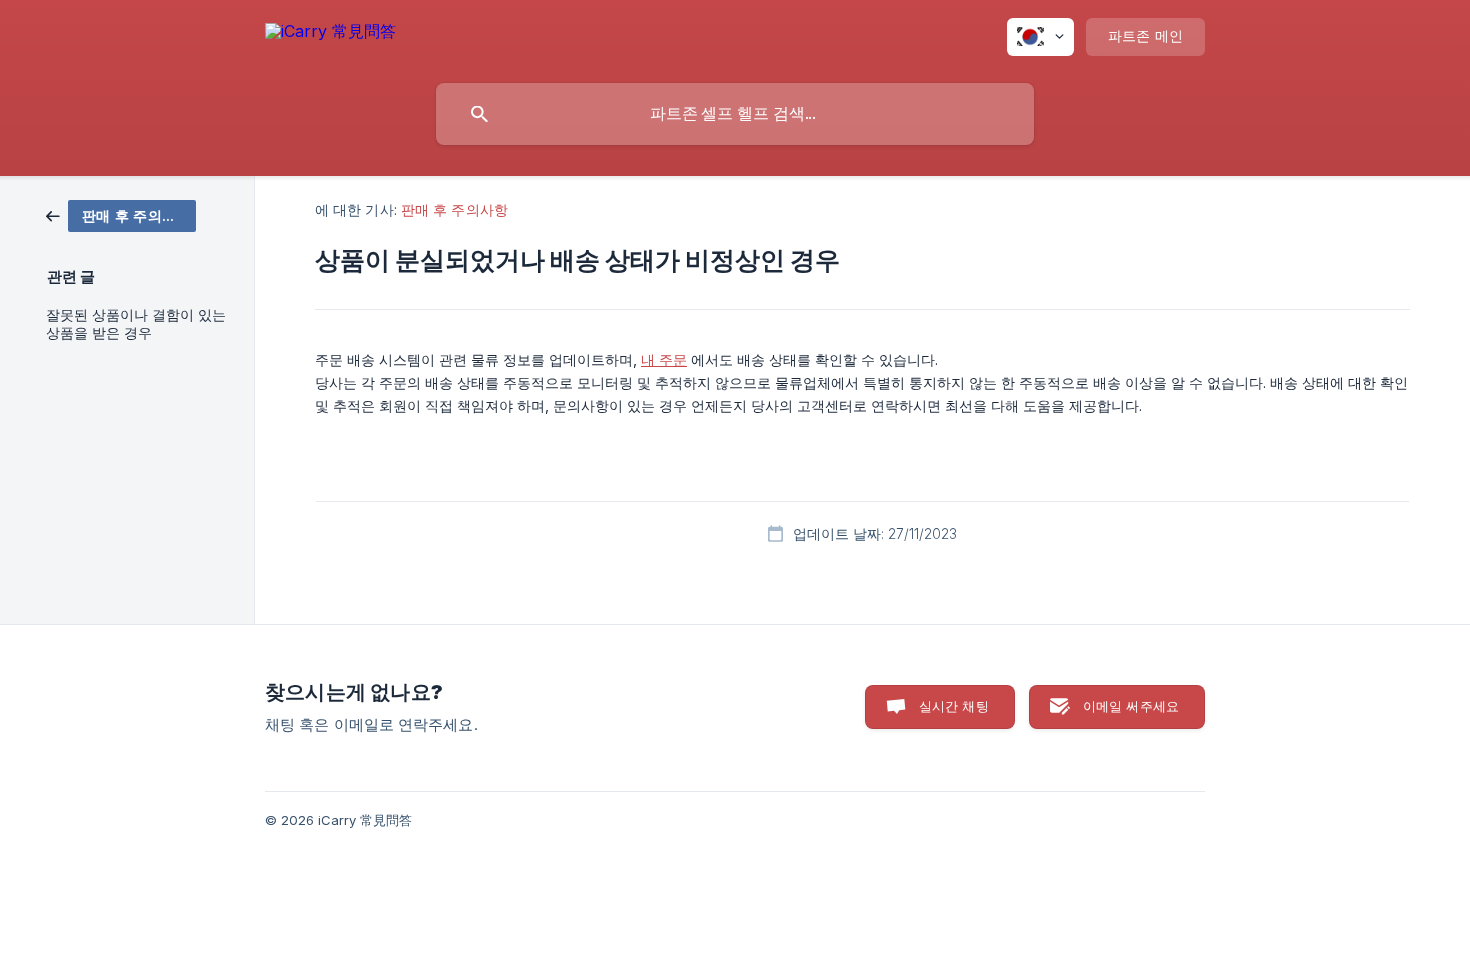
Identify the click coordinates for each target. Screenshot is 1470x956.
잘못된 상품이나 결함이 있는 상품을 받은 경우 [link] (136, 324)
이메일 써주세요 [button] (1131, 706)
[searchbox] (735, 114)
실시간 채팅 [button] (954, 706)
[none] (330, 34)
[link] (121, 214)
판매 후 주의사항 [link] (454, 209)
